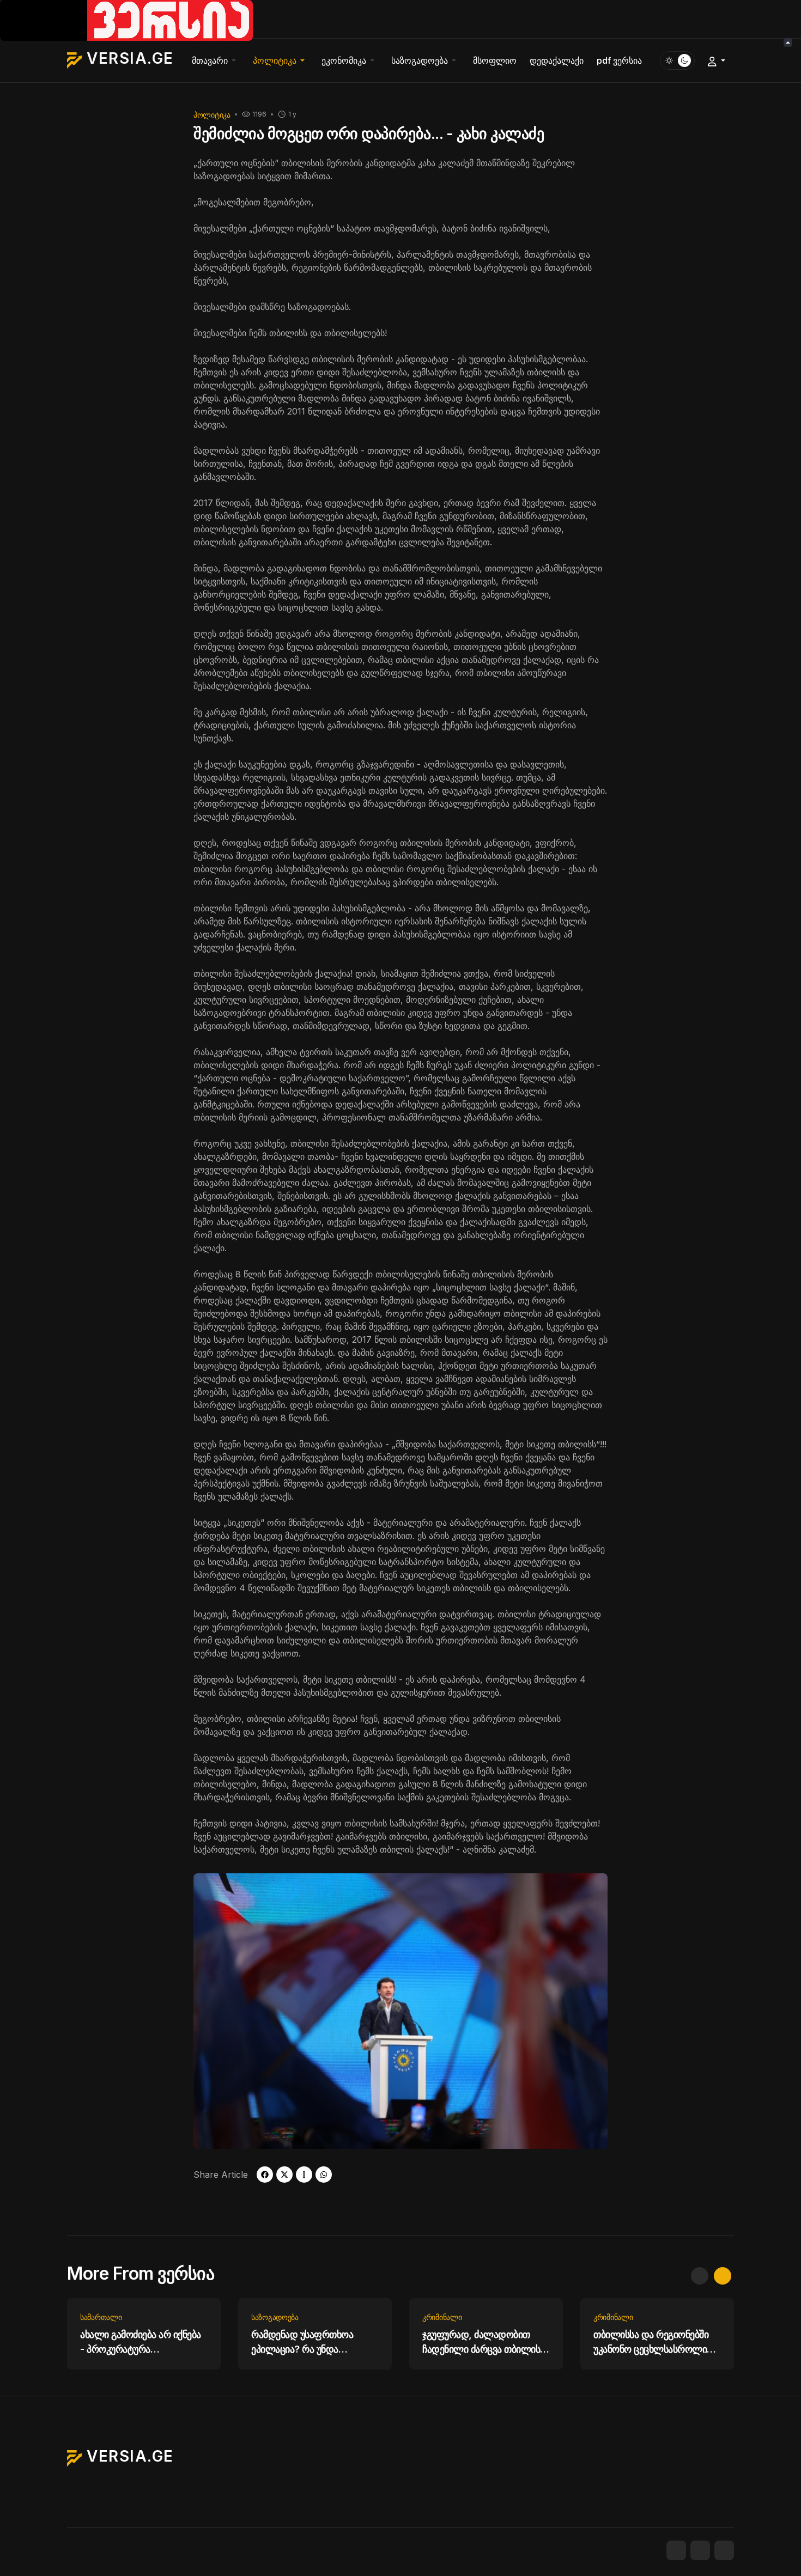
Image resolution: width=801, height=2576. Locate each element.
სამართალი (101, 2317)
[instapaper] (304, 2175)
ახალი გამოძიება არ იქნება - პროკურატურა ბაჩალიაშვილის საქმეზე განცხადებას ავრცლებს (141, 2343)
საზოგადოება (275, 2317)
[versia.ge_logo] (126, 20)
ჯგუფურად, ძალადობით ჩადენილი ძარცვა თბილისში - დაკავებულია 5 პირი (486, 2343)
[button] (216, 60)
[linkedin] (724, 2550)
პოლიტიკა (212, 115)
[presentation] (700, 2276)
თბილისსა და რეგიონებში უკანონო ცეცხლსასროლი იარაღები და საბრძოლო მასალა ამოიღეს (651, 2343)
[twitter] (284, 2175)
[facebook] (265, 2175)
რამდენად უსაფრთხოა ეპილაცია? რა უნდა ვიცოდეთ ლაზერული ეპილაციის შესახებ (302, 2343)
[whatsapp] (324, 2175)
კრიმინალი (442, 2317)
